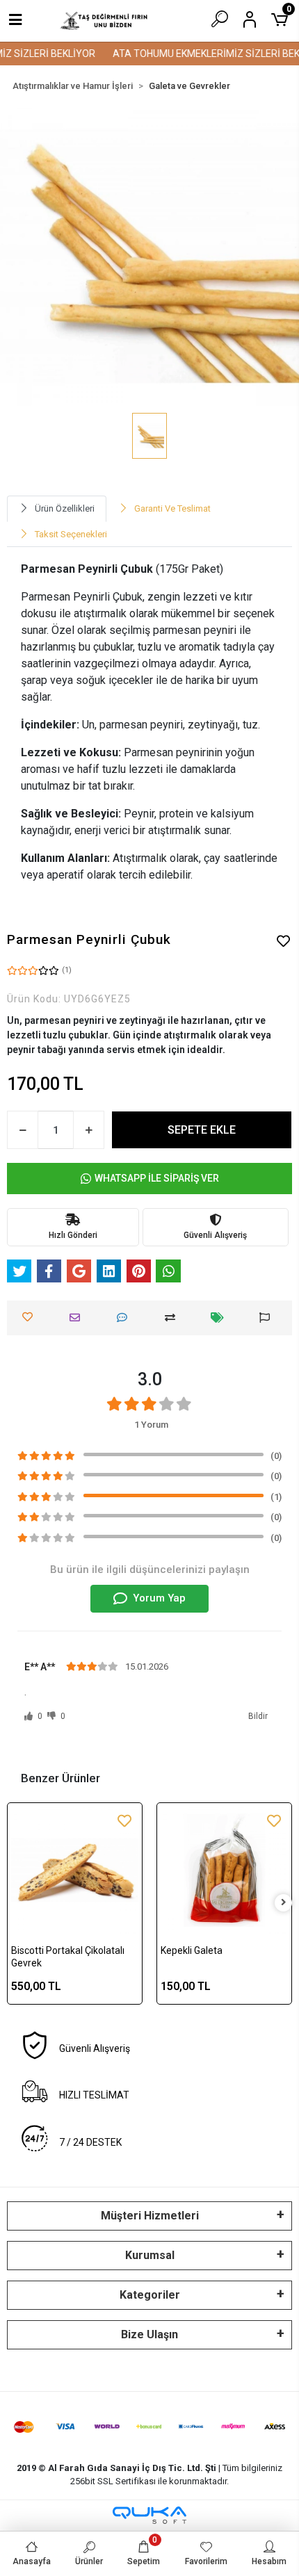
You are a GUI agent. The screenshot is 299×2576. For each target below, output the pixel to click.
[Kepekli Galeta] (224, 1870)
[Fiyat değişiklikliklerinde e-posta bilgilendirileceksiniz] (221, 1318)
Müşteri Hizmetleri (150, 2216)
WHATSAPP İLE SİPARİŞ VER (157, 1178)
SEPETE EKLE (202, 1130)
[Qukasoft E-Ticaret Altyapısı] (149, 2515)
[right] (284, 1903)
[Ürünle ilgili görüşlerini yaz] (126, 1318)
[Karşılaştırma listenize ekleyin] (173, 1318)
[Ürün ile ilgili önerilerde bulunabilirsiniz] (268, 1318)
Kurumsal (150, 2255)
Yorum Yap (159, 1598)
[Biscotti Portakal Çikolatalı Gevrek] (75, 1870)
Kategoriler (150, 2295)
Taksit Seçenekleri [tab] (71, 534)
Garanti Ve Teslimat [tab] (172, 508)
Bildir (258, 1716)
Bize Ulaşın (149, 2334)
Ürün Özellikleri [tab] (65, 508)
